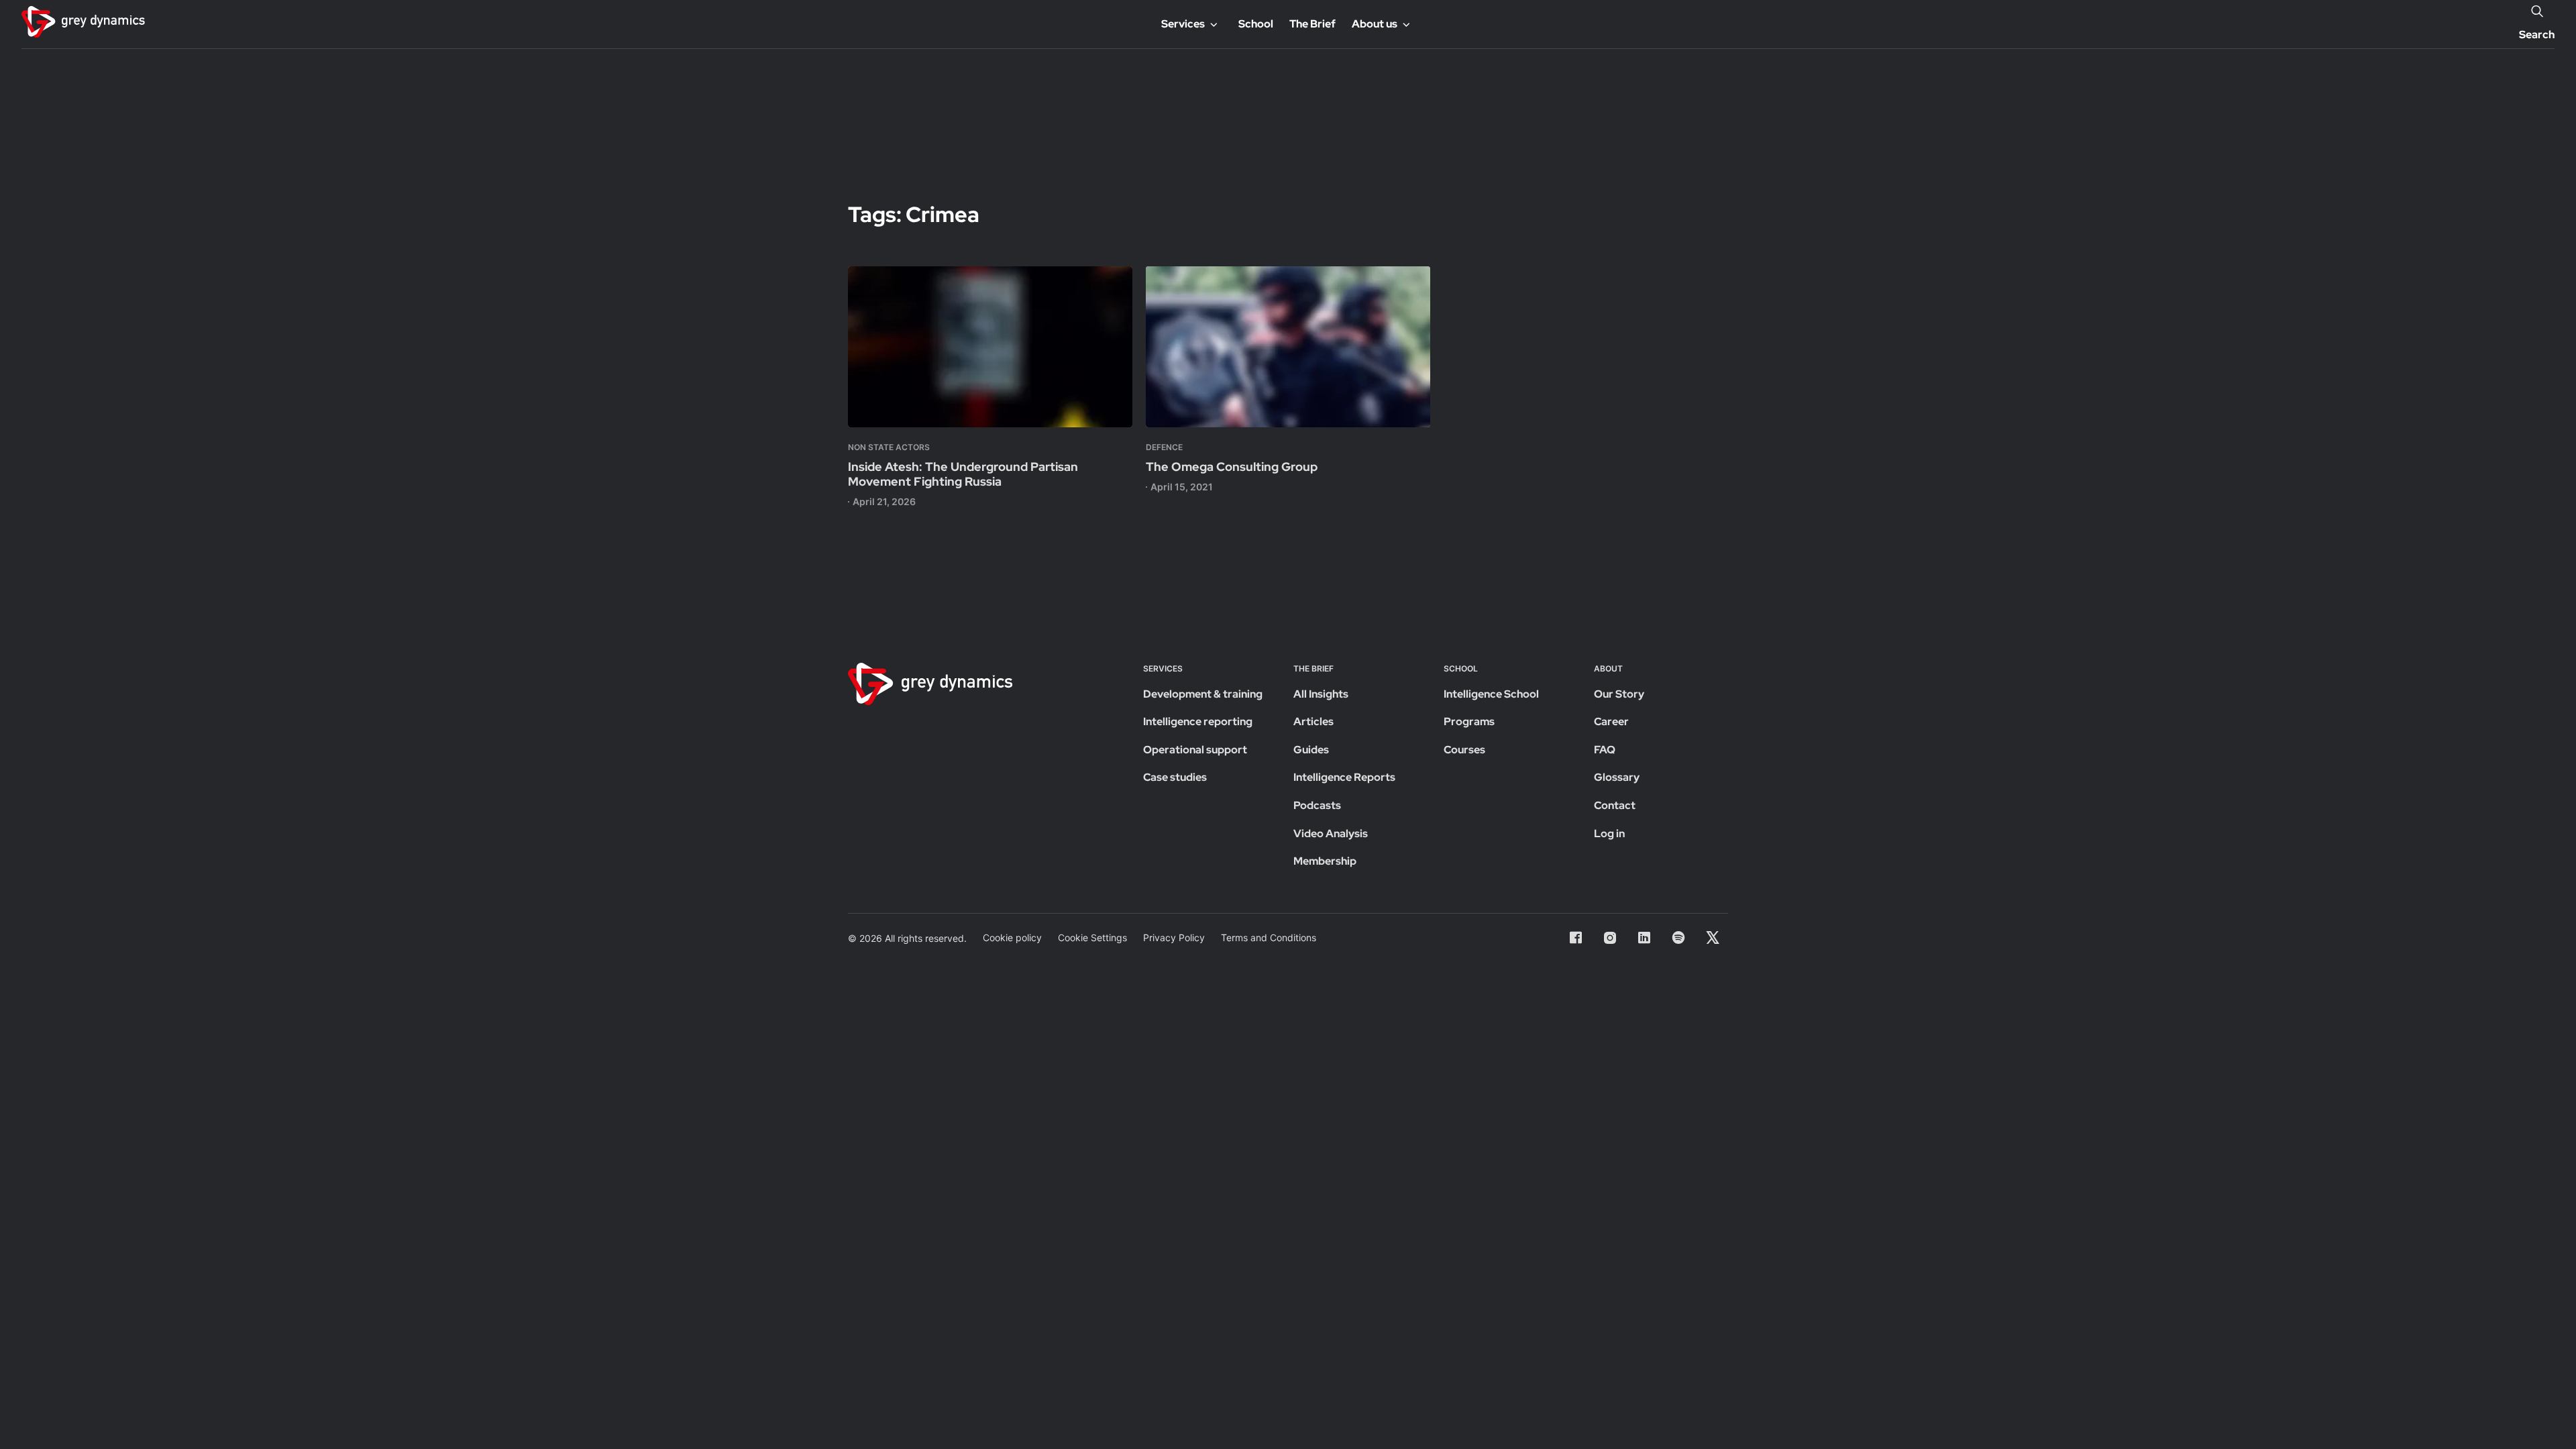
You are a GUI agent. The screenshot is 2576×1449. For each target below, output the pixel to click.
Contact (1615, 805)
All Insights (1321, 694)
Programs (1469, 721)
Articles (1313, 721)
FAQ (1605, 750)
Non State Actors (889, 447)
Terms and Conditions (1269, 937)
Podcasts (1317, 805)
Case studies (1175, 777)
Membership (1325, 861)
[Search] (2537, 11)
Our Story (1619, 694)
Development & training (1203, 694)
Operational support (1195, 750)
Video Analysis (1331, 834)
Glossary (1617, 777)
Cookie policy (1012, 937)
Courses (1464, 750)
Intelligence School (1491, 694)
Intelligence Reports (1344, 777)
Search (2537, 35)
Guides (1311, 750)
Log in (1609, 834)
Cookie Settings (1092, 937)
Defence (1164, 447)
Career (1611, 721)
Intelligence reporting (1198, 721)
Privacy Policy (1174, 937)
